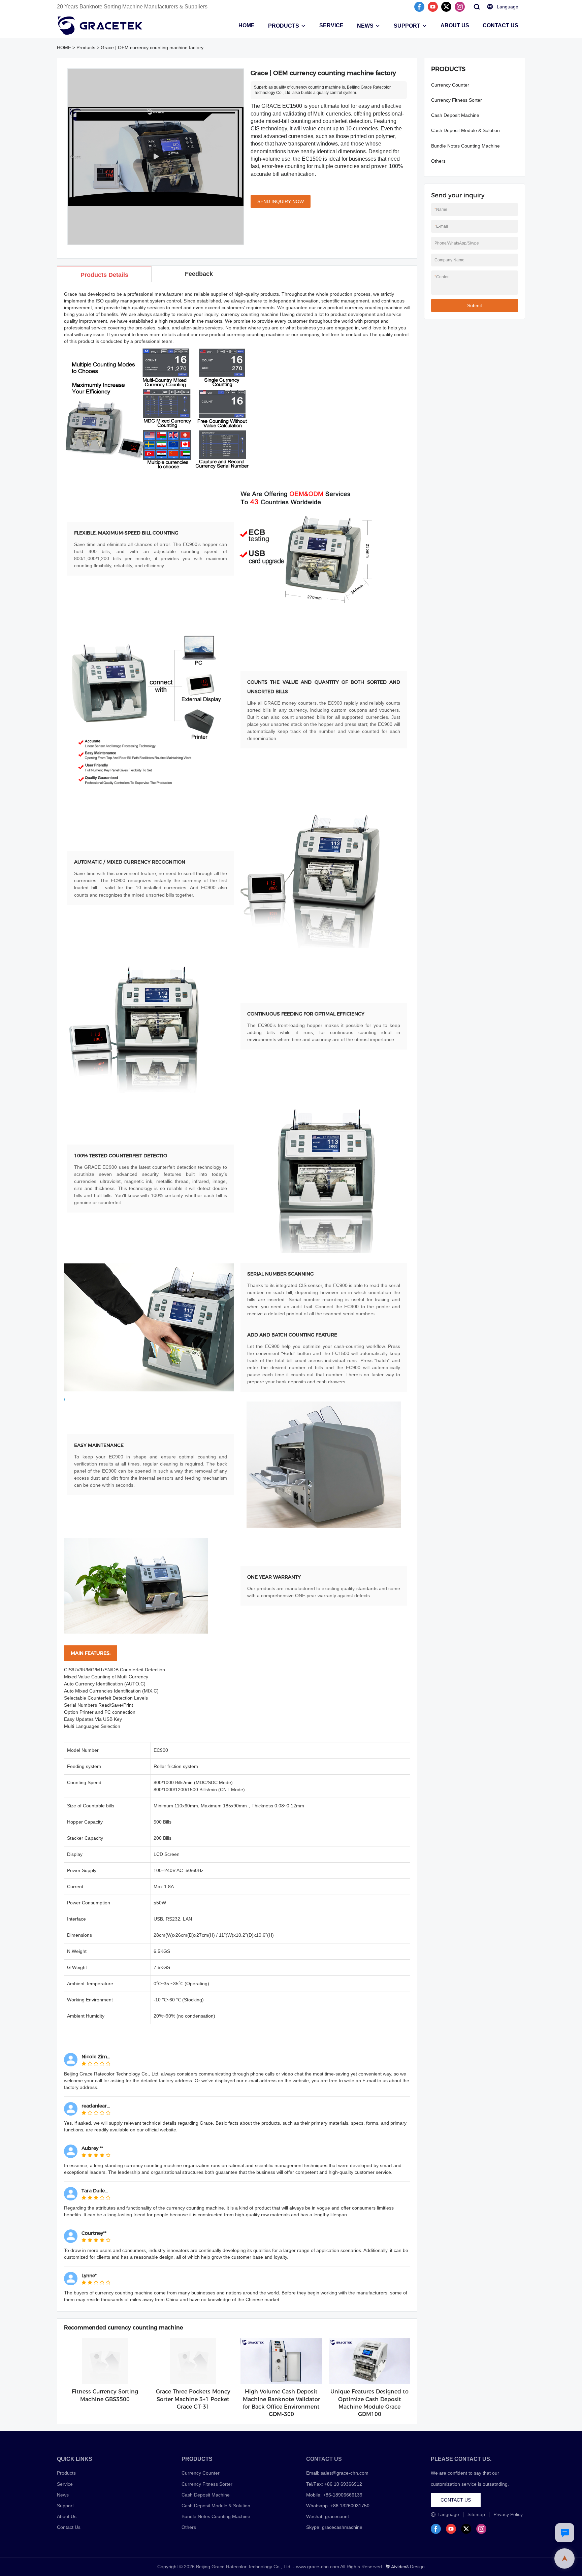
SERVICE (331, 25)
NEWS (365, 26)
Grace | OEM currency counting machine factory (152, 47)
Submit (475, 305)
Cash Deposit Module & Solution (465, 130)
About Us (67, 2516)
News (63, 2495)
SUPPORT (407, 26)
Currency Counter (450, 85)
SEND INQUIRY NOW (281, 201)
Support (65, 2506)
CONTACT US (500, 25)
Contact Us (69, 2527)
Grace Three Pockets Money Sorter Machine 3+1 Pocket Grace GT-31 (193, 2399)
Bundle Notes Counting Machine (465, 146)
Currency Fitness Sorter (457, 100)
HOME (247, 25)
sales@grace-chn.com (345, 2473)
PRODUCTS (284, 26)
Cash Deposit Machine (455, 115)
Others (438, 161)
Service (65, 2484)
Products (86, 47)
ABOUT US (455, 25)
